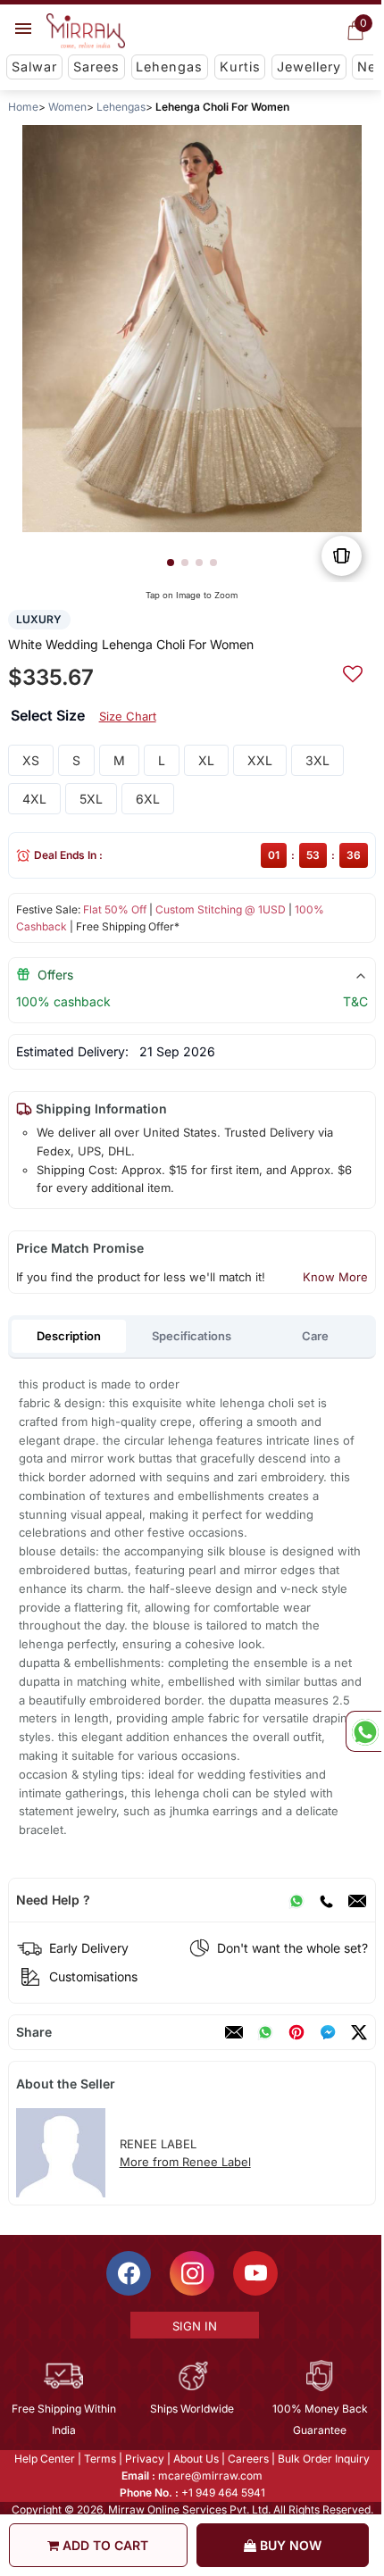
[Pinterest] (296, 2032)
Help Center (44, 2459)
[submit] (353, 671)
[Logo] (86, 31)
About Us (195, 2459)
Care (315, 1336)
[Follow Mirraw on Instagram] (191, 2273)
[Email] (357, 1900)
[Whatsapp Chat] (363, 1731)
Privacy (144, 2459)
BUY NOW (289, 2545)
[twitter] (359, 2032)
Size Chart (128, 716)
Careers (247, 2459)
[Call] (326, 1900)
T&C (355, 1001)
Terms (99, 2459)
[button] (171, 563)
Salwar (34, 67)
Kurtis (240, 67)
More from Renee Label (185, 2162)
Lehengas (169, 67)
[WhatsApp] (296, 1900)
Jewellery (309, 67)
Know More (335, 1277)
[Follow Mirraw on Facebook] (128, 2273)
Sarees (96, 67)
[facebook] (328, 2032)
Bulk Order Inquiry (323, 2459)
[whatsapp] (265, 2032)
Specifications (192, 1336)
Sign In (193, 2326)
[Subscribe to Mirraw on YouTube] (255, 2273)
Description (69, 1336)
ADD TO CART (104, 2545)
